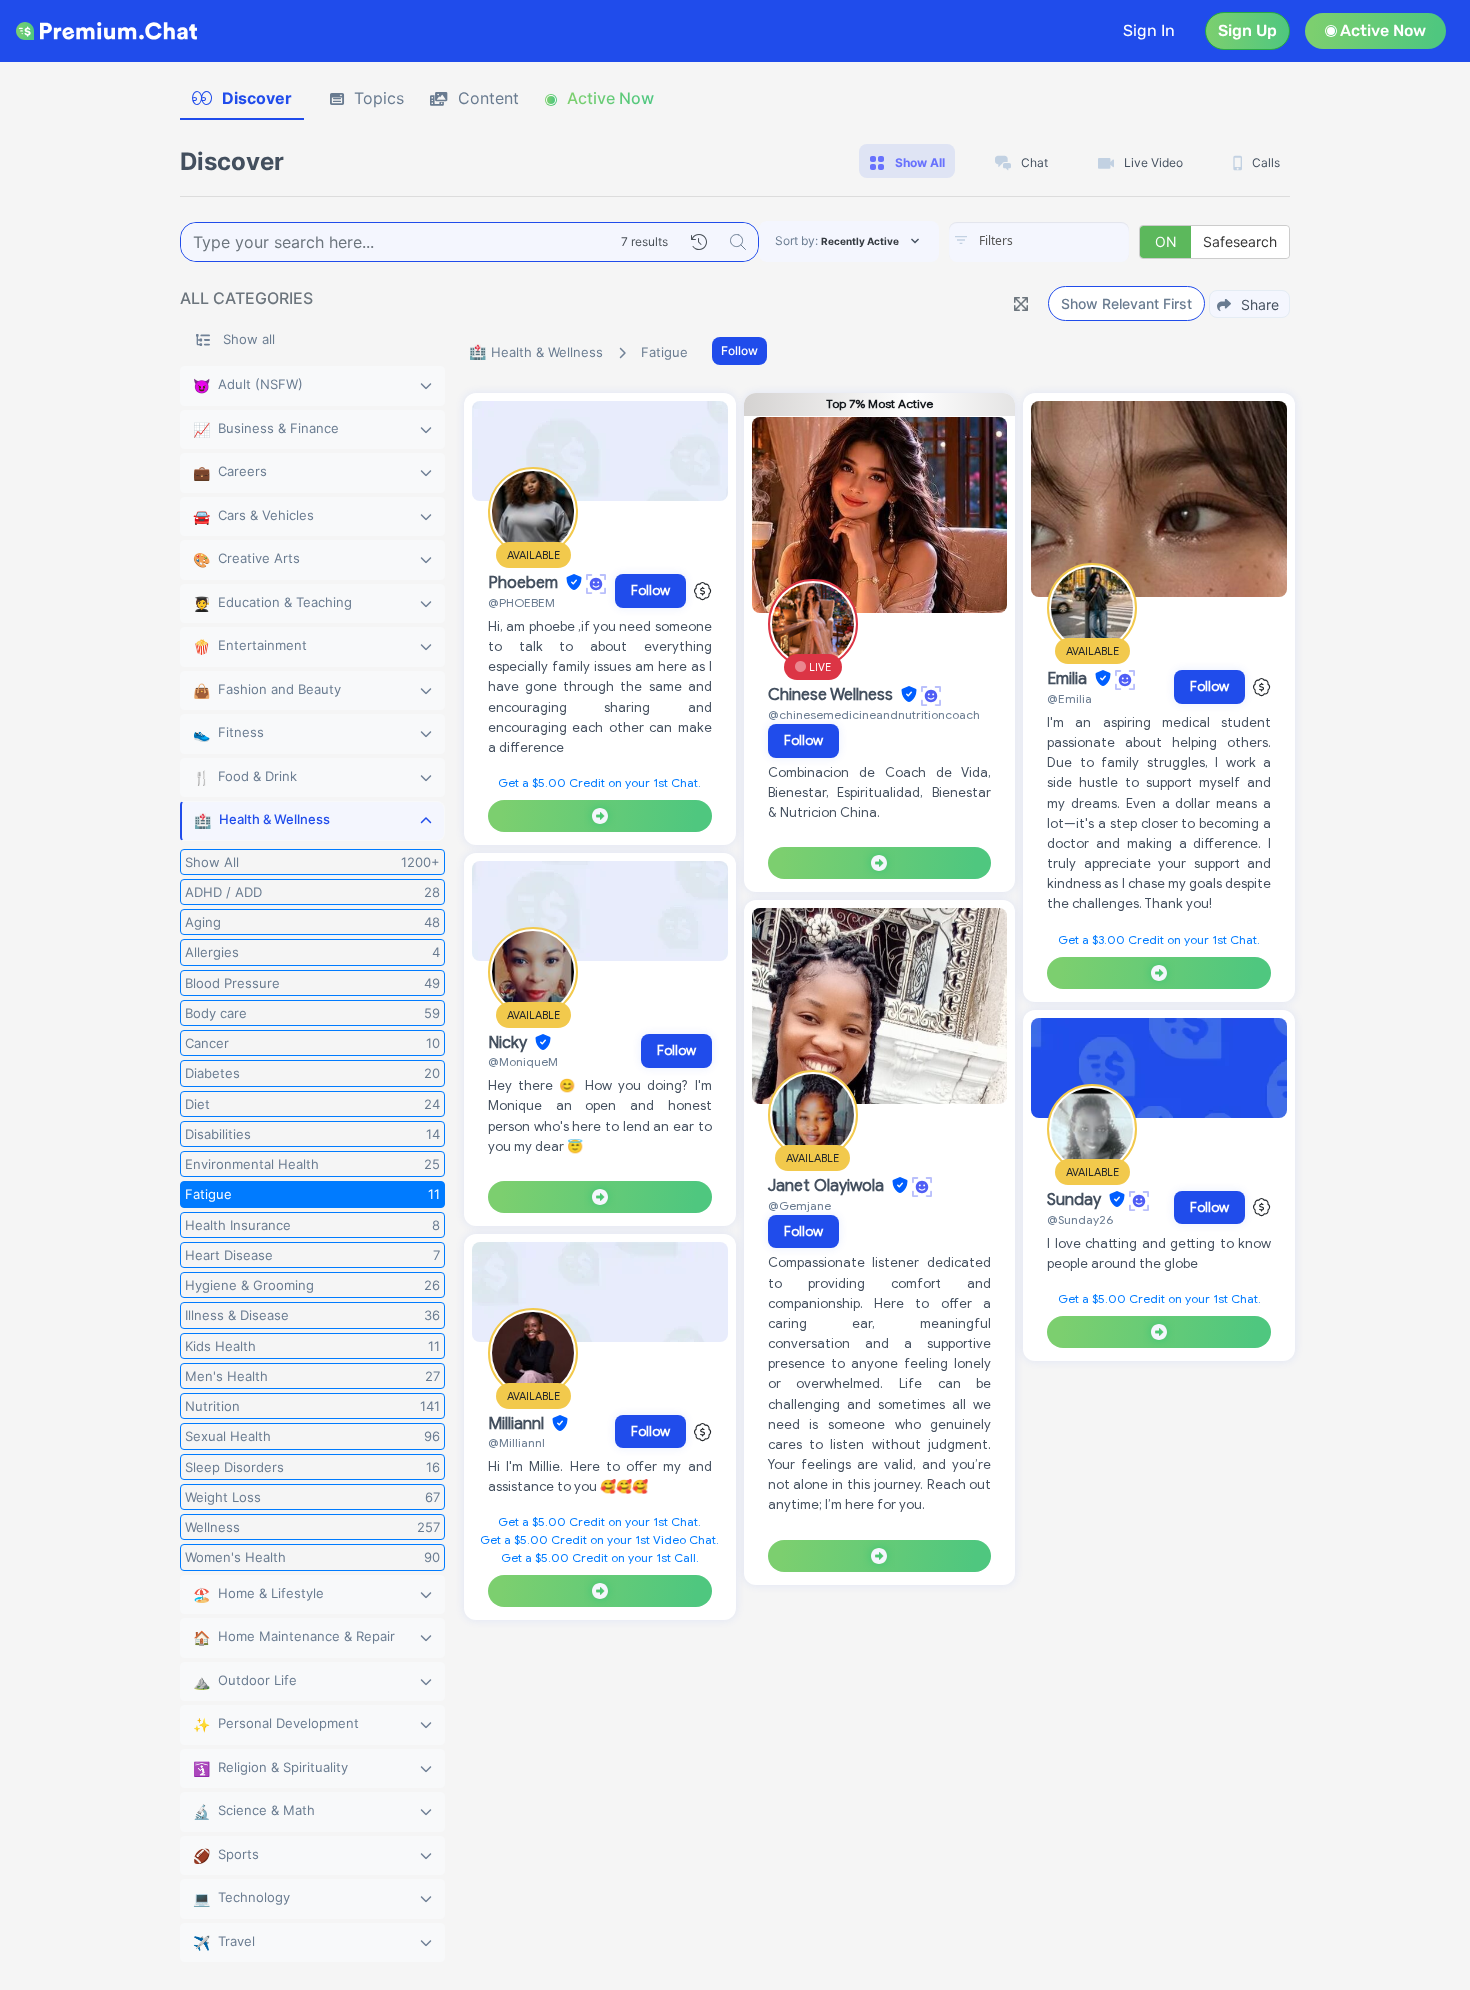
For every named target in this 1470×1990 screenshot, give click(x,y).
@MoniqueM (523, 1061)
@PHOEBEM (521, 602)
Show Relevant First (1126, 303)
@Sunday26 (1080, 1219)
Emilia (1069, 679)
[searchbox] (1069, 241)
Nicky (509, 1043)
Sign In (1149, 30)
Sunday (1076, 1200)
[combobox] (1039, 242)
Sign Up (1247, 30)
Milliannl (518, 1424)
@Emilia (1069, 698)
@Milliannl (516, 1442)
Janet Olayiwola (828, 1186)
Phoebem (525, 583)
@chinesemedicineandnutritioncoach (874, 714)
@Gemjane (799, 1205)
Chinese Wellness (832, 695)
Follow (739, 350)
